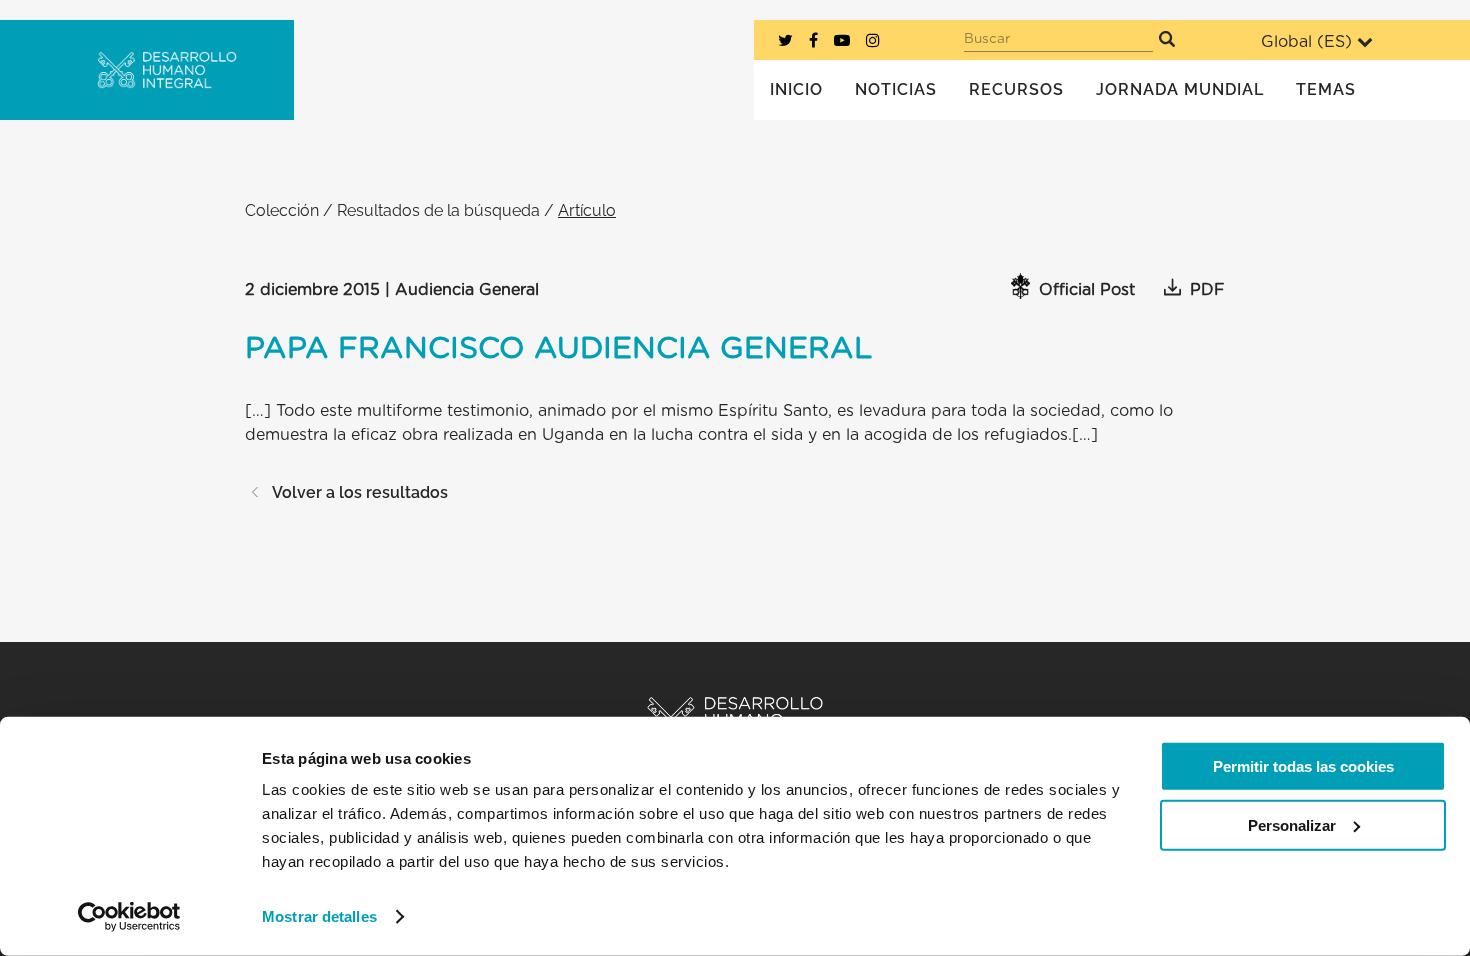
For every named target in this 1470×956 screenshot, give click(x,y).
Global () (1306, 42)
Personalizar (1292, 824)
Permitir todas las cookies (1303, 766)
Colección (282, 210)
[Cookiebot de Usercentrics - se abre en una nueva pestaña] (129, 917)
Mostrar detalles (319, 916)
